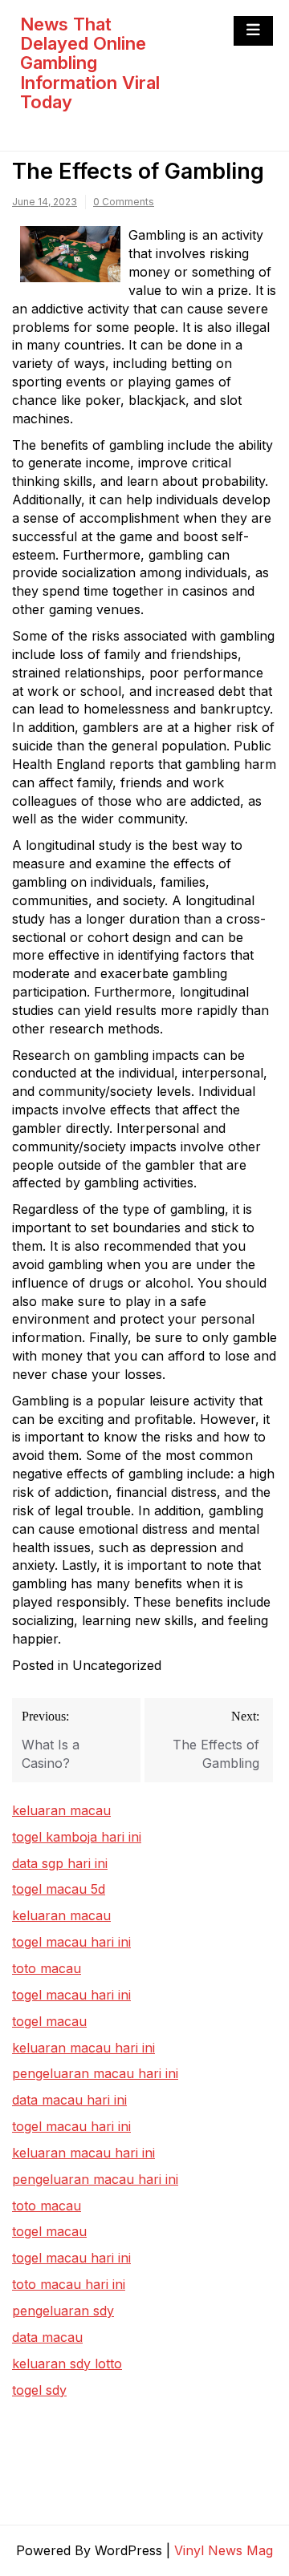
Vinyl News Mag (224, 2550)
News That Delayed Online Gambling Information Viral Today (90, 63)
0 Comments (124, 202)
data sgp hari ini (60, 1863)
